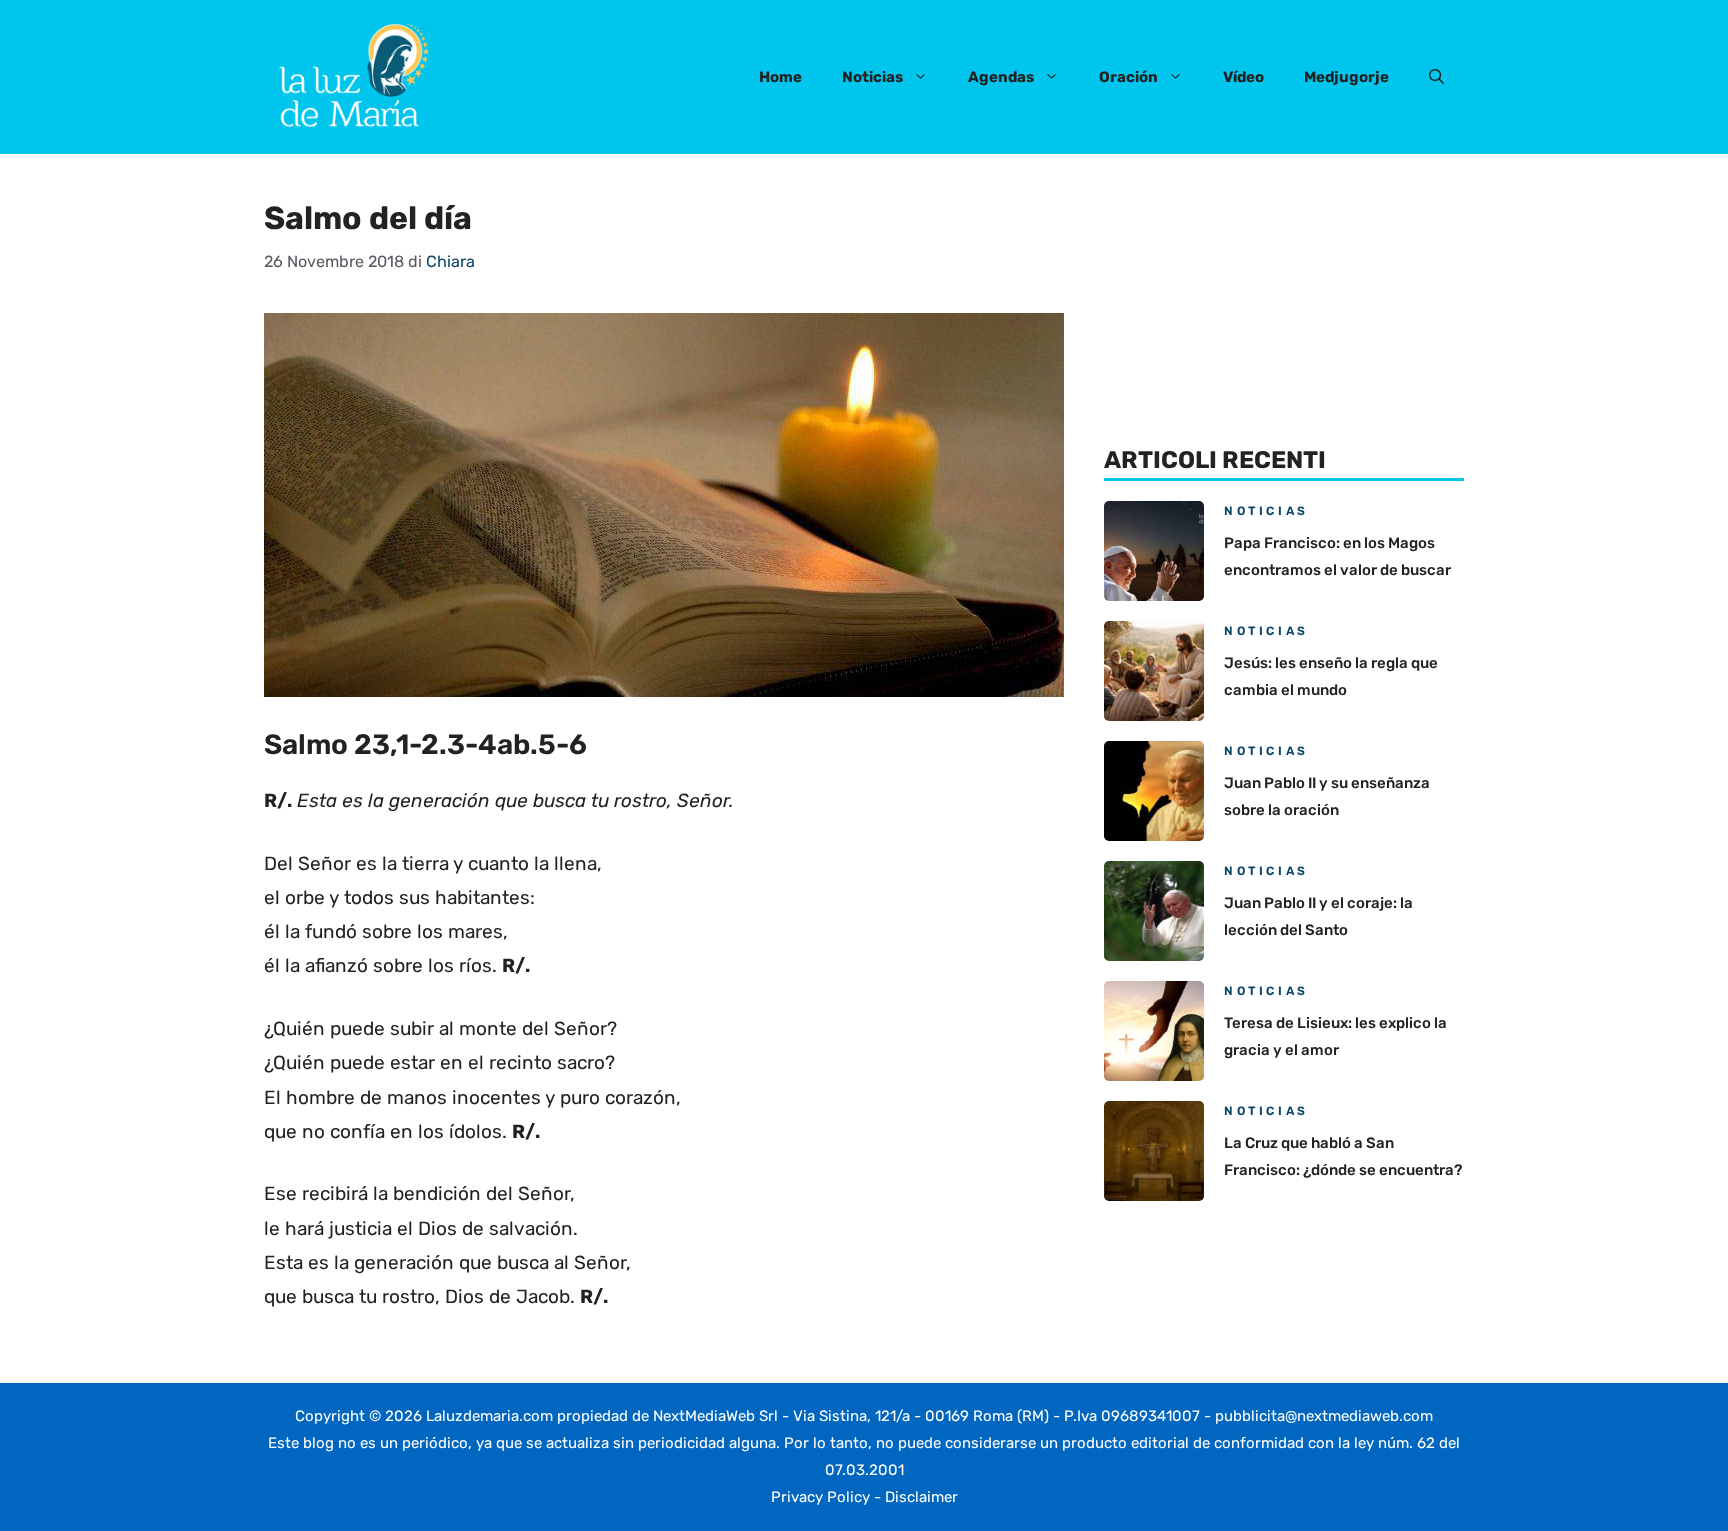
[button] (1436, 77)
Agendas (1001, 77)
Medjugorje (1346, 77)
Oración (1128, 77)
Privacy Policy (820, 1497)
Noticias (872, 77)
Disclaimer (921, 1497)
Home (780, 77)
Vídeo (1243, 77)
